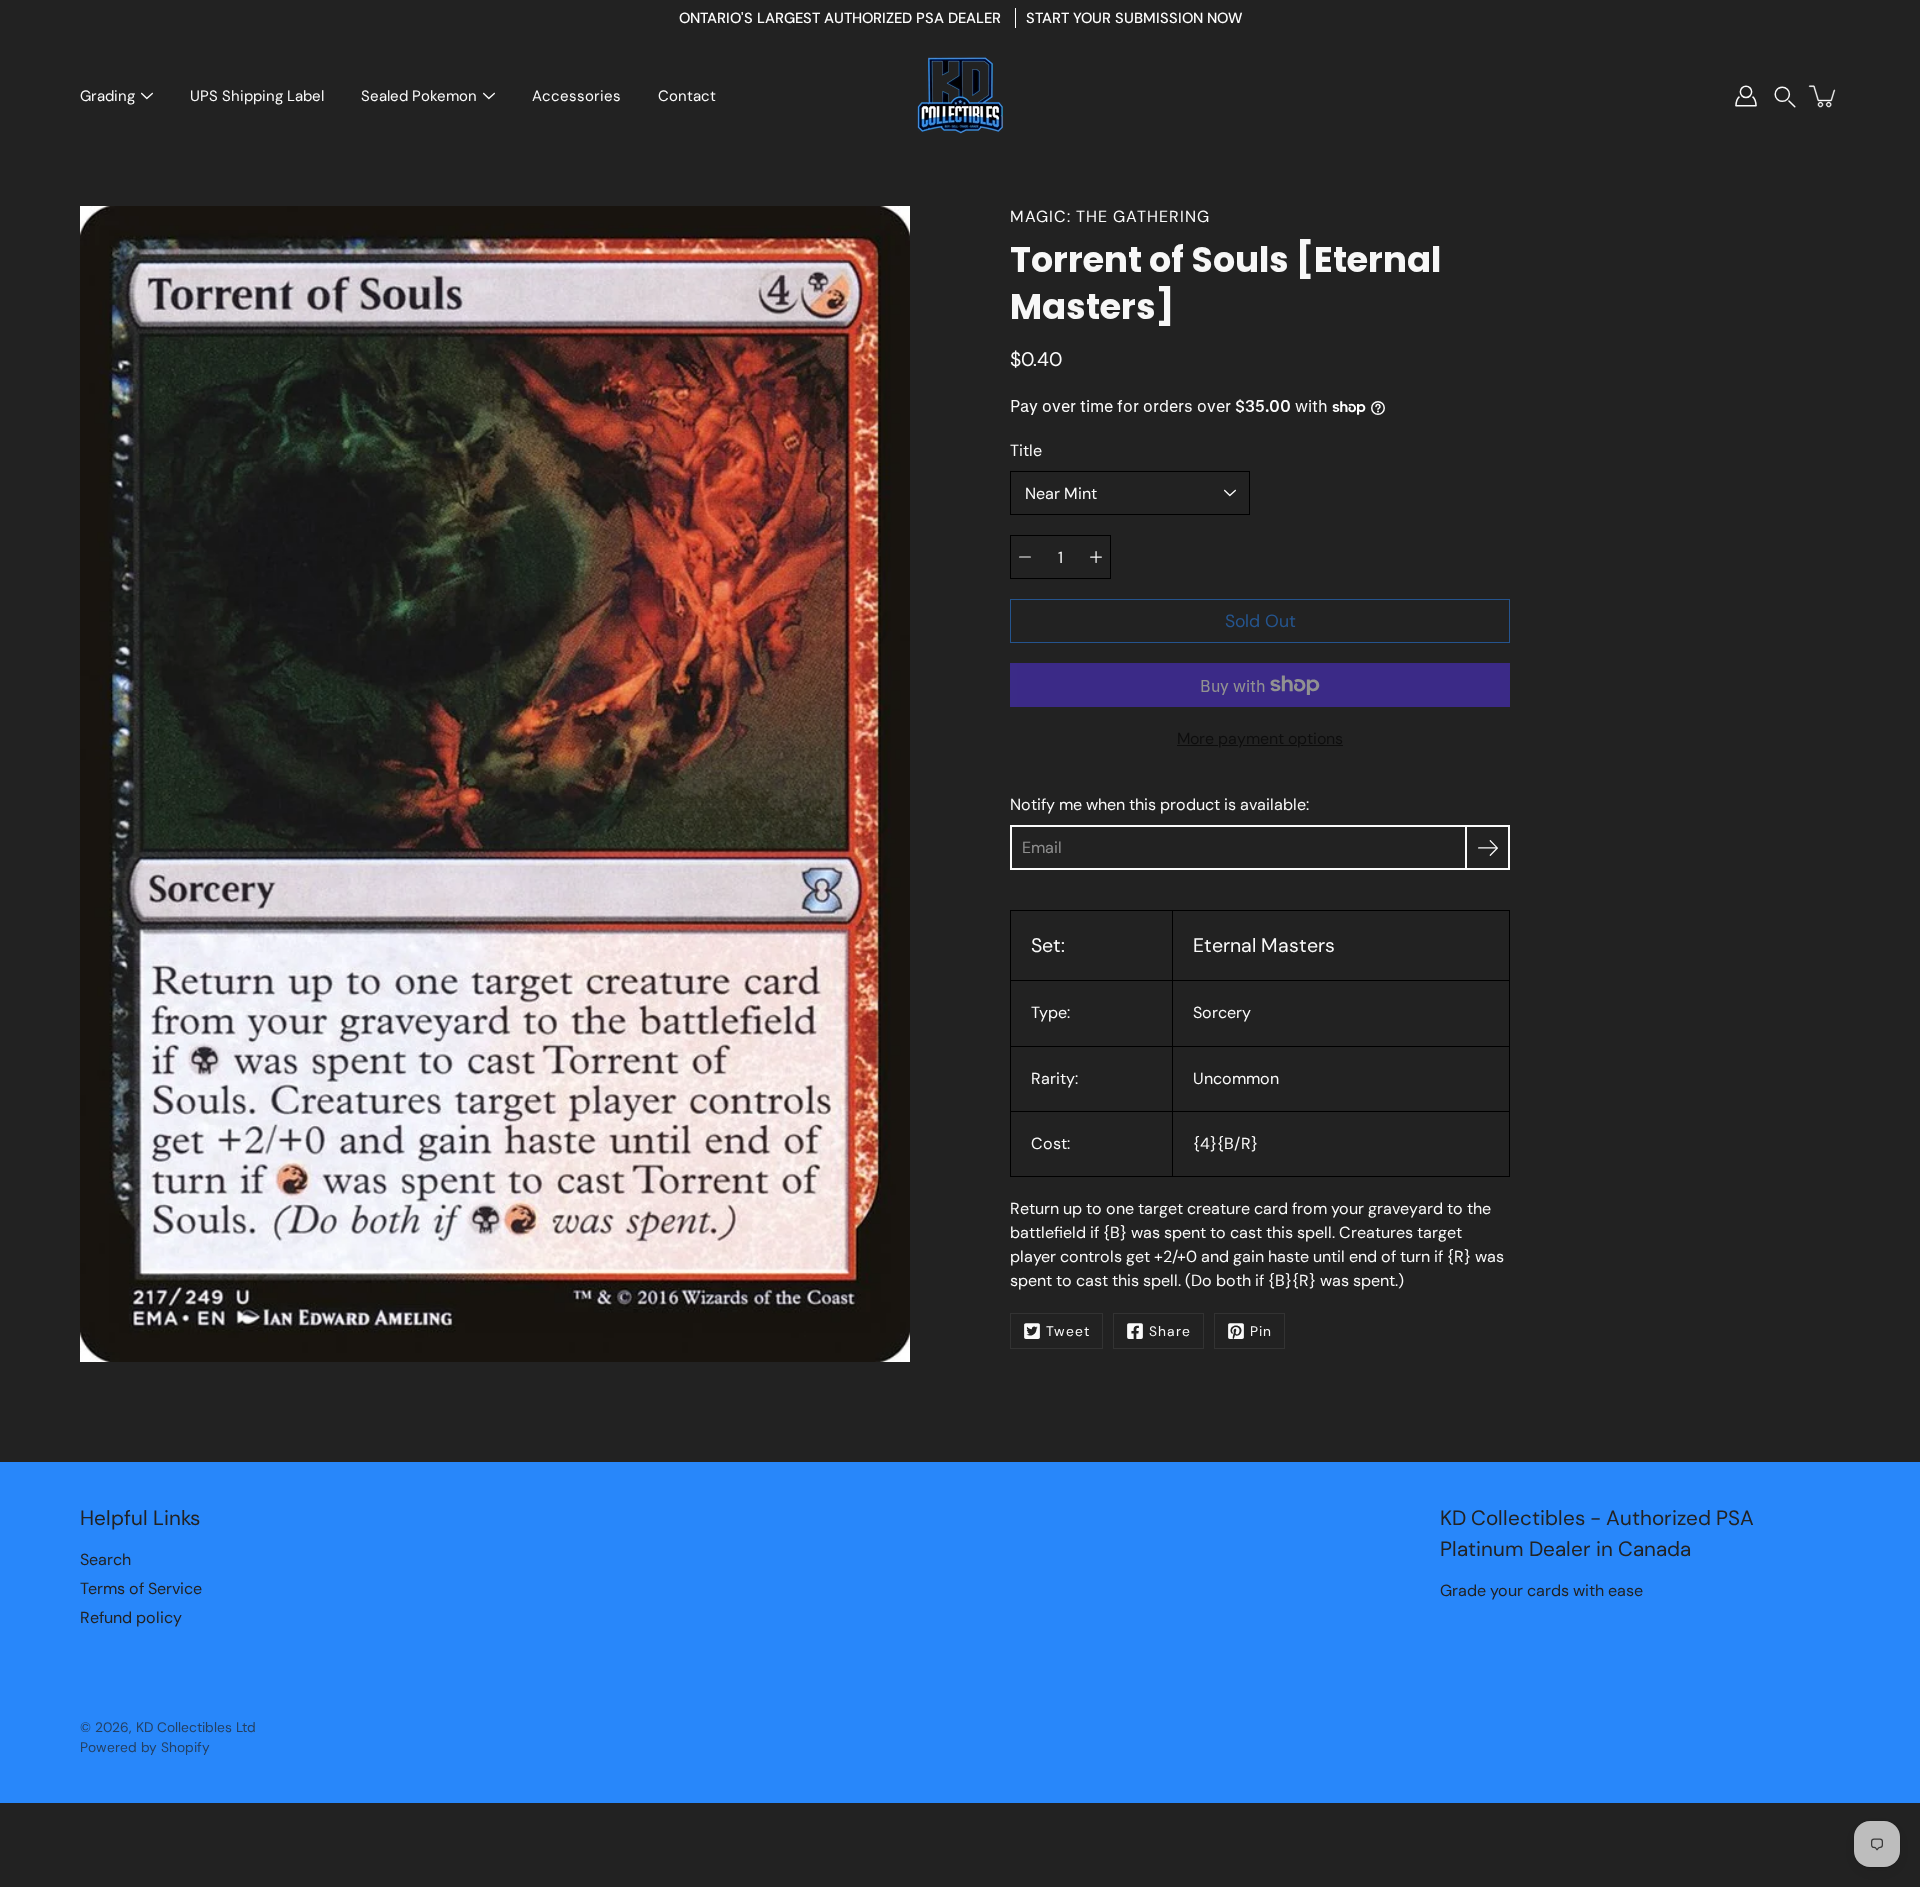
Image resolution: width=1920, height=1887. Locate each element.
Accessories (576, 96)
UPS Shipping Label (257, 96)
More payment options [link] (1260, 738)
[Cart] (1824, 96)
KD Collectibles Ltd (196, 1727)
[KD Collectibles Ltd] (960, 96)
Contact (687, 96)
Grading (107, 96)
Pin (1261, 1331)
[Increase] (1096, 557)
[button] (1785, 96)
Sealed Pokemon (419, 96)
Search (105, 1559)
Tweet (1068, 1331)
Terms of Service (141, 1588)
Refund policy (131, 1617)
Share (1170, 1331)
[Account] (1746, 96)
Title (1026, 450)
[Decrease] (1025, 557)
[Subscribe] (1487, 847)
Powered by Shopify (145, 1747)
